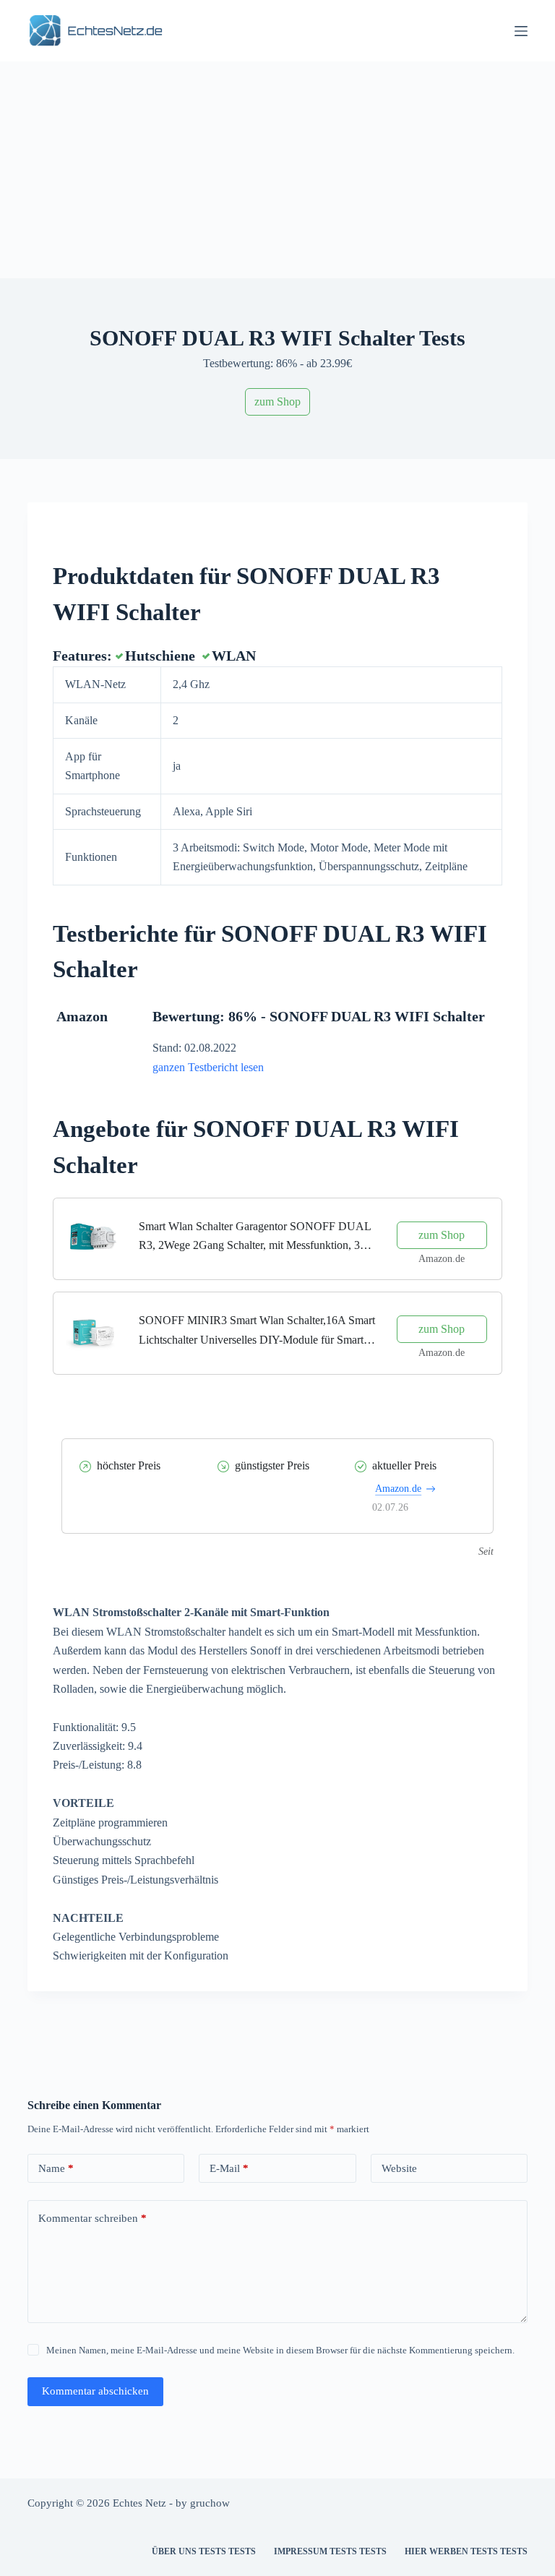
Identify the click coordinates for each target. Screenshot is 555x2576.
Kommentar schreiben (92, 2218)
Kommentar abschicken (95, 2391)
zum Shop (277, 402)
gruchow (210, 2503)
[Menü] (521, 31)
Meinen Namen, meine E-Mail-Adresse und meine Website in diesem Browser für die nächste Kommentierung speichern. (280, 2350)
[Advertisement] (277, 170)
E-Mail (229, 2168)
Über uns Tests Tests (204, 2551)
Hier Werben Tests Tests (466, 2551)
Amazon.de (398, 1489)
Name (56, 2168)
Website (399, 2168)
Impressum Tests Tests (330, 2551)
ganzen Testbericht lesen (208, 1067)
